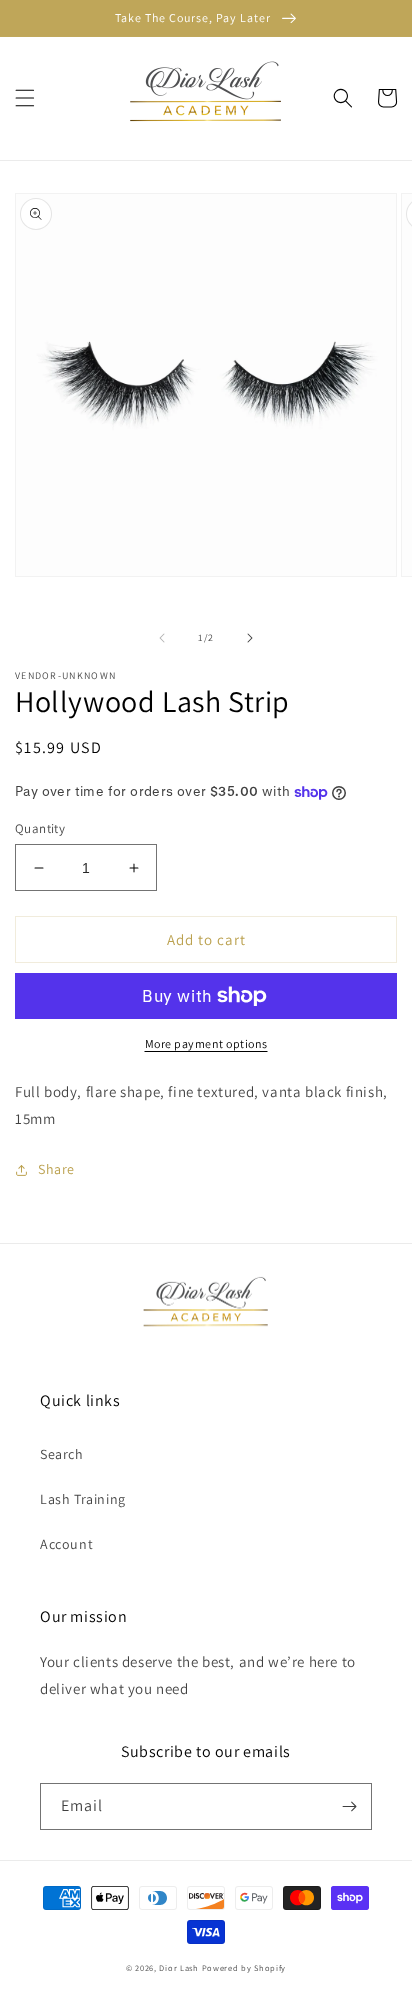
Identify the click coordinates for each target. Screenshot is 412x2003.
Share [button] (56, 1169)
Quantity (40, 828)
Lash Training (83, 1499)
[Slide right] (250, 638)
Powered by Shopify (244, 1967)
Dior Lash (178, 1967)
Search (62, 1454)
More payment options (206, 1043)
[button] (25, 98)
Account (66, 1544)
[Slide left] (162, 638)
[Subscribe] (349, 1806)
